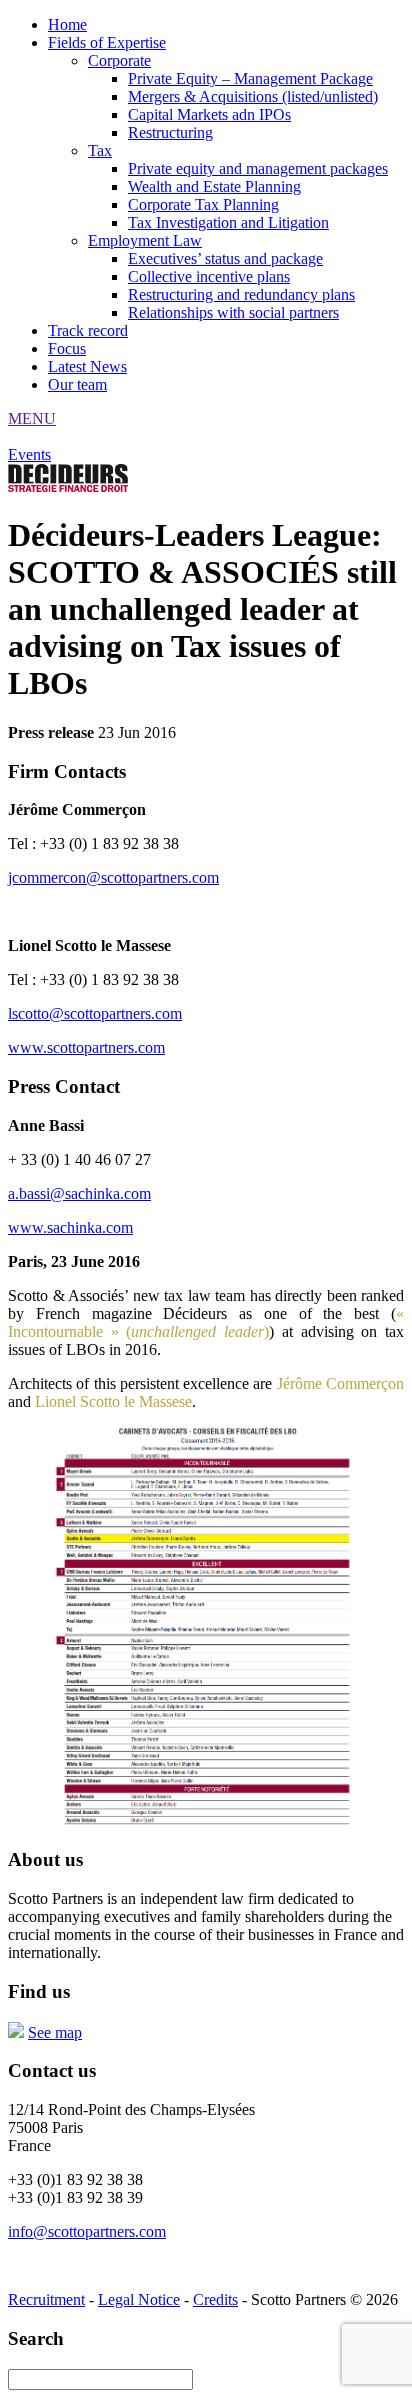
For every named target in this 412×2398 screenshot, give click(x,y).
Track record (88, 330)
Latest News (87, 366)
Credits (215, 2299)
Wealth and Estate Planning (214, 186)
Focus (67, 348)
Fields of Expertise (107, 42)
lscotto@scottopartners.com (95, 1013)
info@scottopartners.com (87, 2231)
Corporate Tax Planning (203, 204)
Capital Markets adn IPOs (209, 114)
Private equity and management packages (258, 168)
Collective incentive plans (209, 276)
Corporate (119, 60)
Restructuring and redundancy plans (241, 294)
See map (55, 2032)
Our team (77, 384)
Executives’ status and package (225, 258)
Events (29, 454)
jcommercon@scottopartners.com (113, 877)
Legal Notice (139, 2299)
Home (67, 24)
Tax (100, 150)
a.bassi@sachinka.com (79, 1193)
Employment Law (145, 240)
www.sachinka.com (70, 1227)
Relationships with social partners (233, 312)
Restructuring (170, 132)
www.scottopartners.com (86, 1047)
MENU (32, 418)
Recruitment (46, 2299)
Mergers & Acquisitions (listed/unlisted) (253, 96)
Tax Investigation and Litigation (228, 222)
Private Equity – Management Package (250, 78)
